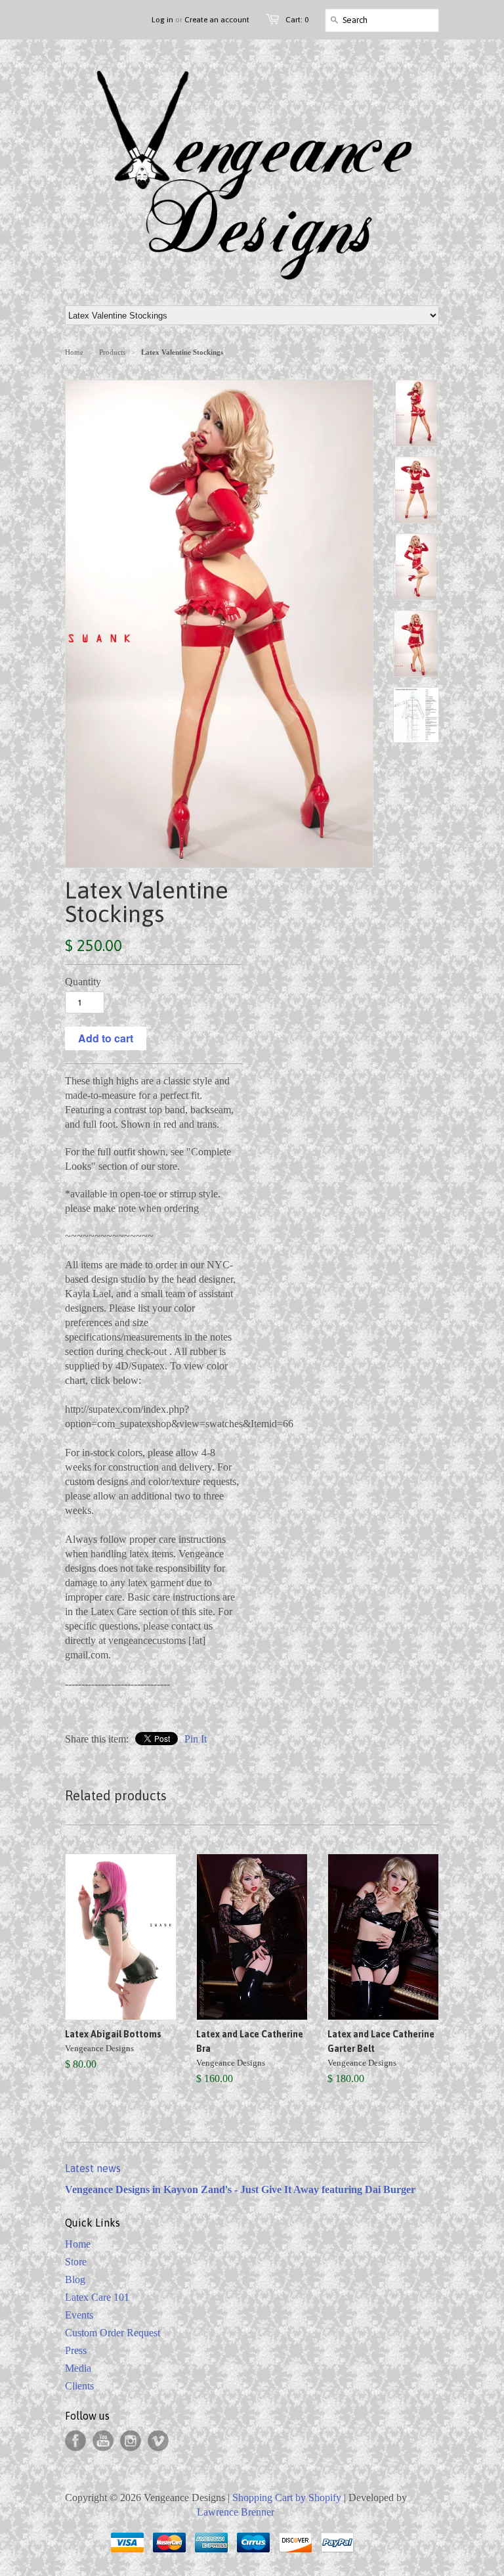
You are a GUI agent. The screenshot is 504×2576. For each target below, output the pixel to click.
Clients (79, 2386)
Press (76, 2350)
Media (78, 2368)
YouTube (103, 2441)
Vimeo (158, 2441)
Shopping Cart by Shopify (287, 2498)
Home (78, 2244)
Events (79, 2315)
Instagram (131, 2441)
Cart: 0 (297, 20)
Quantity (83, 982)
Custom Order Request (113, 2333)
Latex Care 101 (97, 2297)
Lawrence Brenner (236, 2512)
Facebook (75, 2441)
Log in (162, 20)
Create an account (217, 20)
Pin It (196, 1739)
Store (76, 2262)
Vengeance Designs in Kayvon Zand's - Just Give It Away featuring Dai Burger (240, 2189)
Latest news (93, 2168)
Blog (75, 2279)
